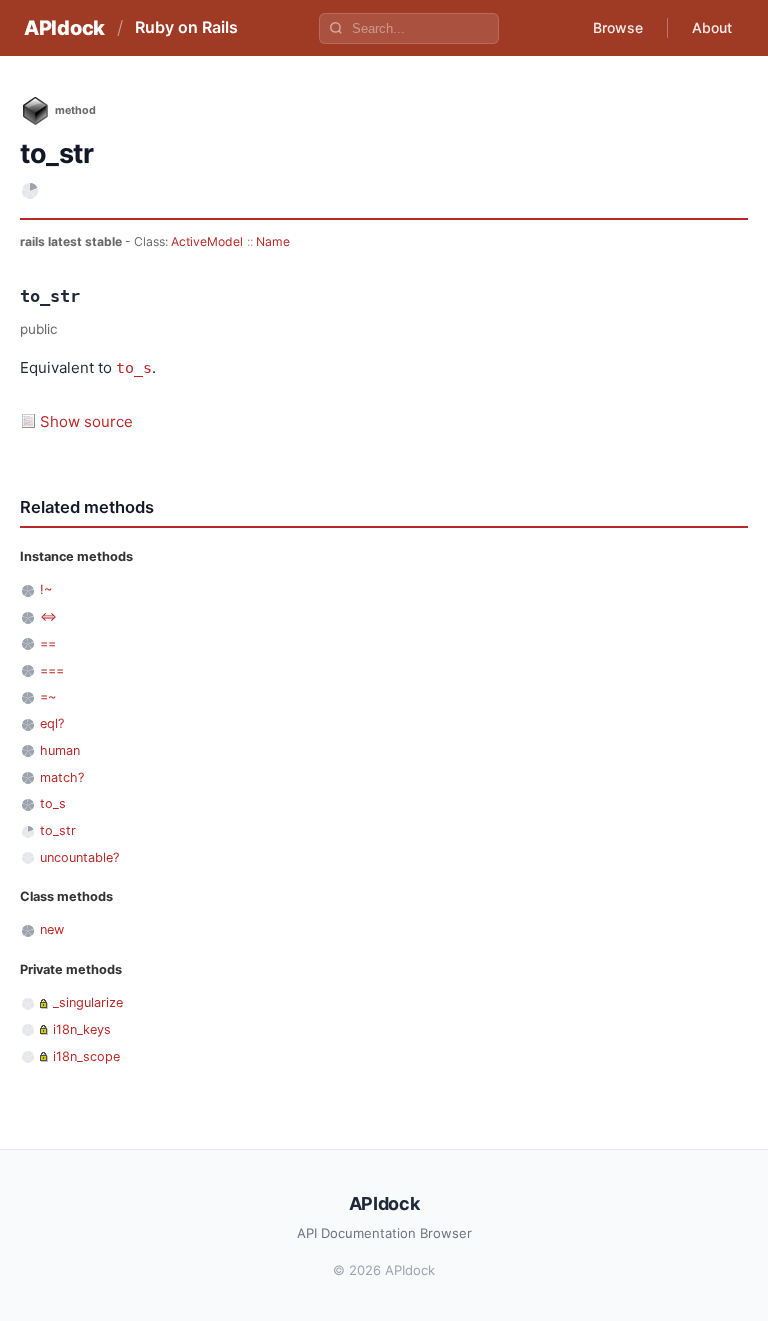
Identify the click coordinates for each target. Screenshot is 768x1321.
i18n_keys (82, 1029)
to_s (134, 368)
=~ (48, 696)
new (52, 929)
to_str (58, 830)
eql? (52, 723)
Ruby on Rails (186, 27)
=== (52, 670)
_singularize (88, 1002)
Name (273, 241)
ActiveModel (207, 241)
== (48, 643)
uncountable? (79, 857)
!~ (46, 589)
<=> (48, 616)
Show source (86, 421)
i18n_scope (86, 1056)
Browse (618, 27)
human (60, 750)
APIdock (64, 28)
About (712, 27)
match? (62, 777)
